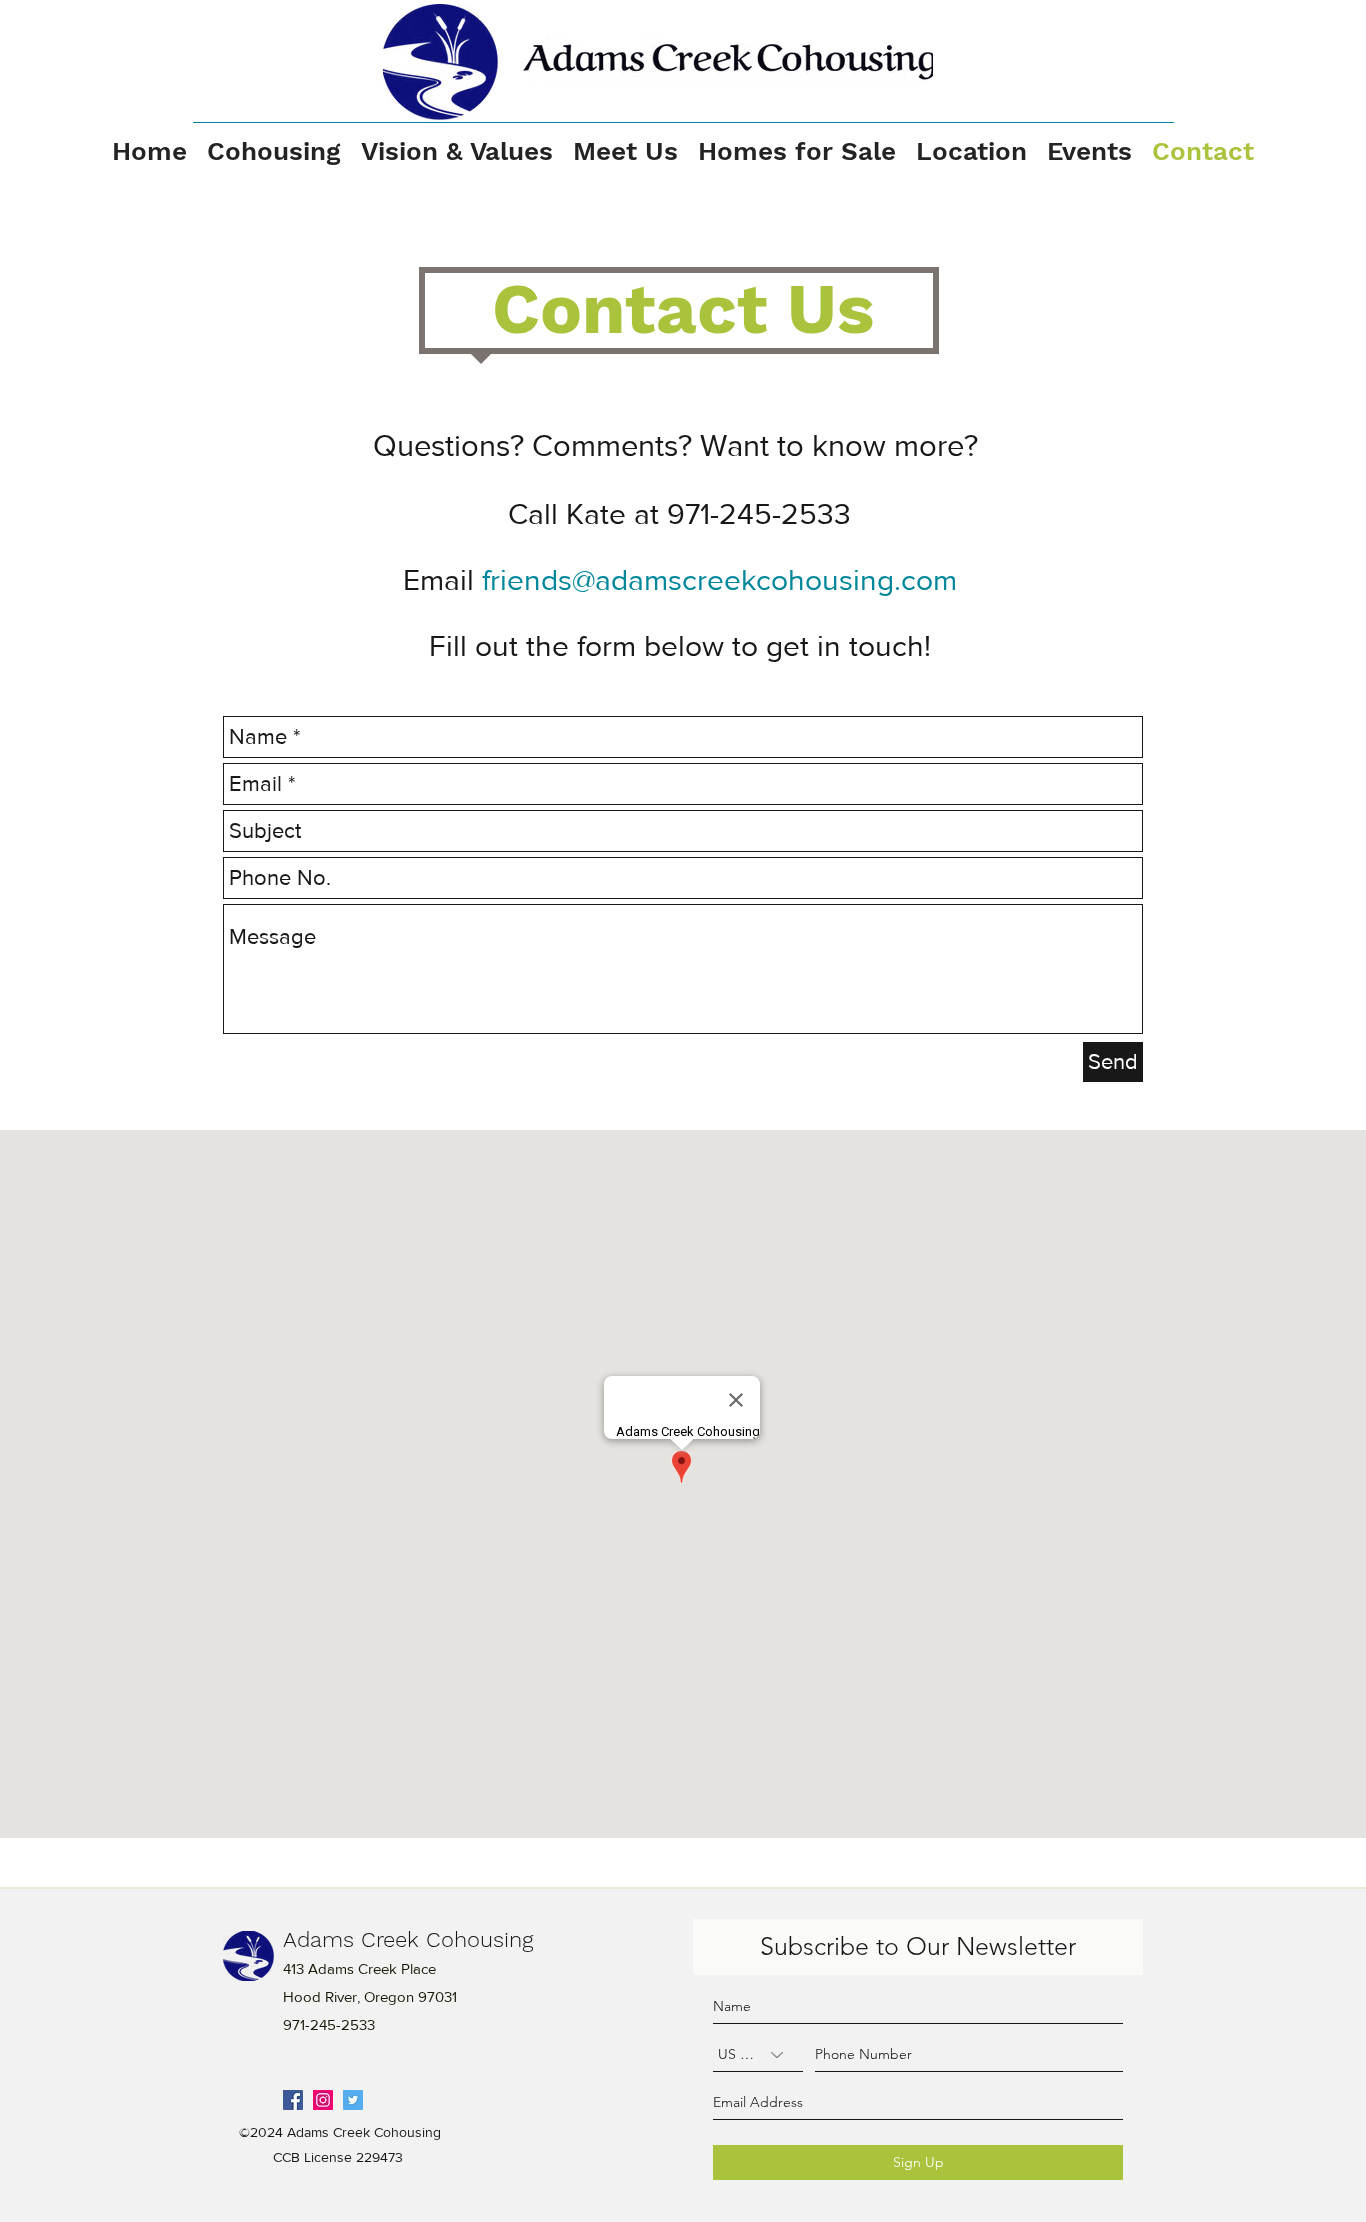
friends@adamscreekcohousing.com (719, 580)
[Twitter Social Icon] (353, 2100)
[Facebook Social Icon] (293, 2100)
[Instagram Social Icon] (323, 2100)
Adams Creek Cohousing (408, 1939)
